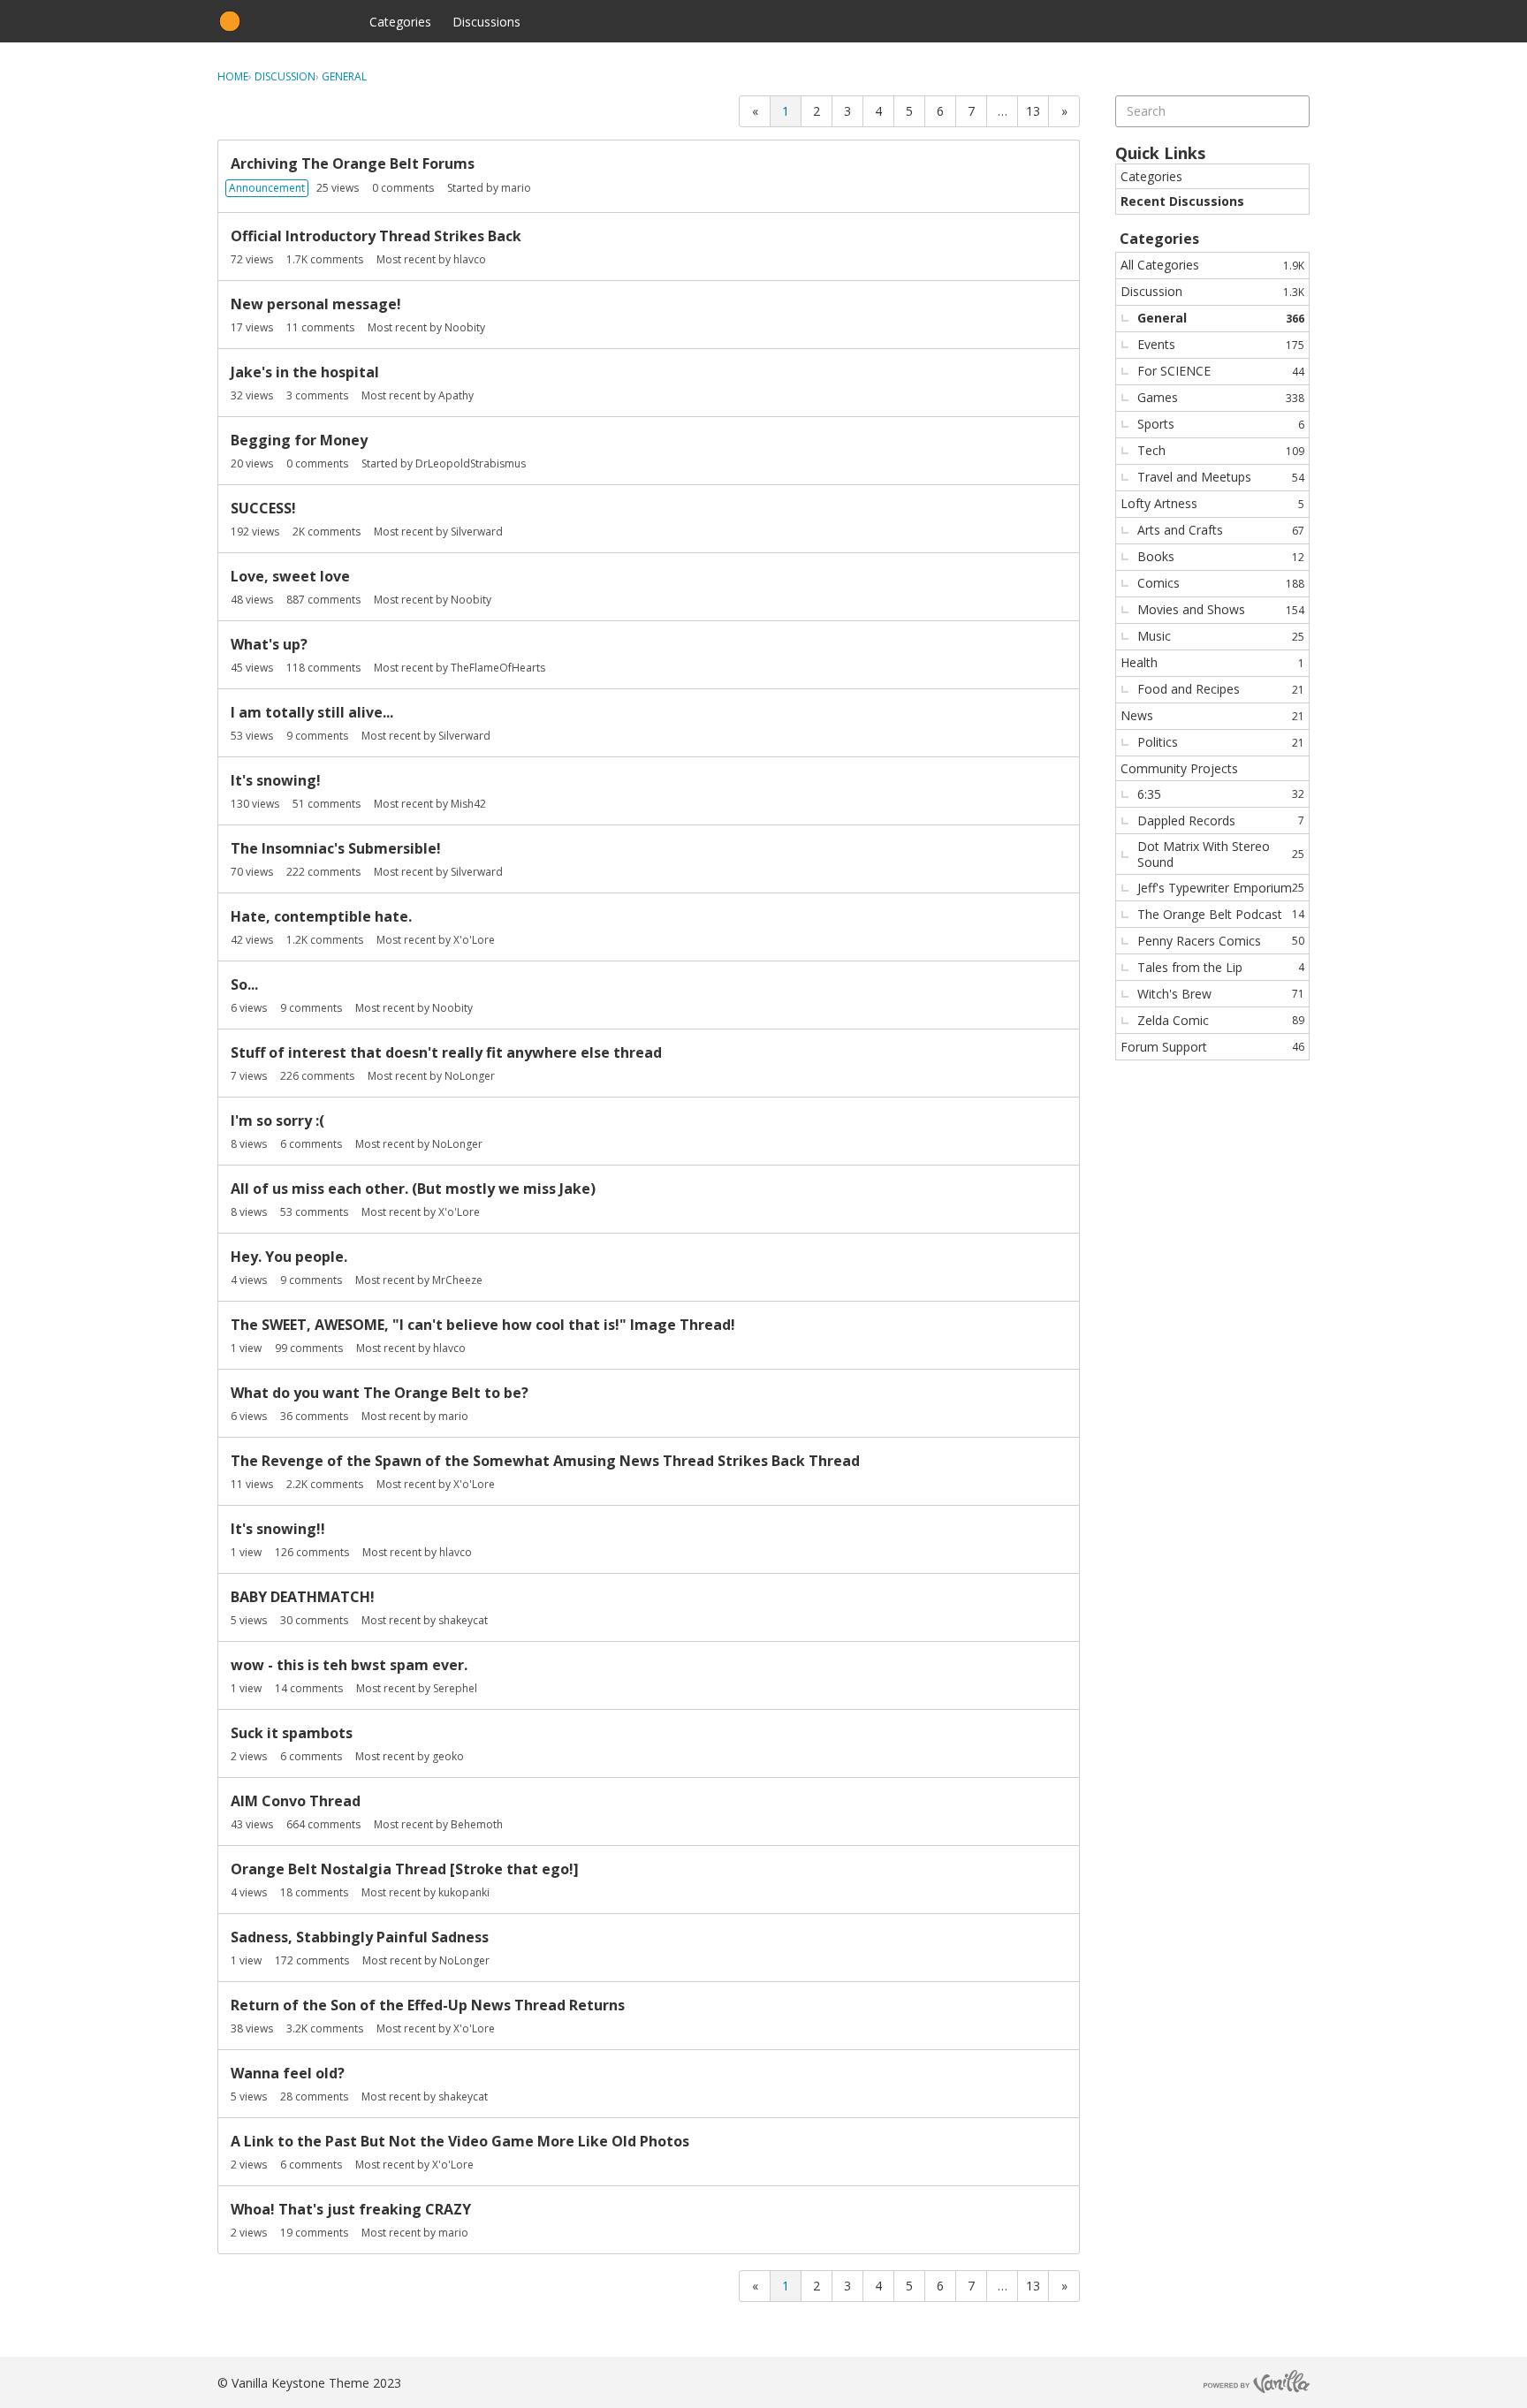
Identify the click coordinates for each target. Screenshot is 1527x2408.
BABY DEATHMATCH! (303, 1597)
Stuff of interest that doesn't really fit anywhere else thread (446, 1052)
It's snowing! (276, 780)
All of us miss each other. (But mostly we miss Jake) (413, 1189)
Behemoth (477, 1824)
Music (1221, 636)
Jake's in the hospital (305, 372)
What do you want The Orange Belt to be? (380, 1393)
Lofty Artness (1212, 503)
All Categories (1212, 265)
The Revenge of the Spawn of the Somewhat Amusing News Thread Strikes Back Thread (545, 1461)
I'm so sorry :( (277, 1120)
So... (244, 984)
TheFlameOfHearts (498, 668)
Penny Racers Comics (1221, 941)
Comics (1221, 583)
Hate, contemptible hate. (321, 916)
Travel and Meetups (1221, 477)
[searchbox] (1212, 111)
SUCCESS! (263, 508)
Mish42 (468, 804)
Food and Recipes (1221, 689)
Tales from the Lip (1221, 967)
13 (1033, 111)
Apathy (456, 395)
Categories (400, 22)
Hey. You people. (289, 1257)
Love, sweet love (290, 576)
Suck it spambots (292, 1733)
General (1221, 318)
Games (1221, 397)
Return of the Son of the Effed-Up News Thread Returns (428, 2005)
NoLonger (470, 1076)
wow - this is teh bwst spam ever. (349, 1665)
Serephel (455, 1688)
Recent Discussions (1182, 201)
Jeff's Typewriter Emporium (1221, 888)
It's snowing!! (278, 1529)
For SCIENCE (1221, 371)
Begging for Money (299, 440)
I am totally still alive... (312, 712)
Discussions (486, 22)
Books (1221, 556)
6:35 (1221, 794)
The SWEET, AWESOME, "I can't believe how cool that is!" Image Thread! (483, 1325)
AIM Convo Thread (296, 1801)
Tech (1221, 450)
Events (1221, 344)
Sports (1221, 424)
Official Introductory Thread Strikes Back (376, 236)
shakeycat (463, 1620)
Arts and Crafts (1221, 530)
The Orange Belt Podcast (1221, 914)
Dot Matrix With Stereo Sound (1221, 854)
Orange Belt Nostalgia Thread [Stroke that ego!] (405, 1869)
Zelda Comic (1221, 1020)
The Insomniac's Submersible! (336, 848)
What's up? (269, 644)
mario (516, 188)
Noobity (465, 327)
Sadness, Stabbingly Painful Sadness (360, 1937)
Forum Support (1212, 1047)
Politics (1221, 742)
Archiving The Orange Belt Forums (353, 163)
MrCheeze (457, 1280)
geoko (448, 1756)
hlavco (470, 259)
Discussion (1212, 291)
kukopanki (464, 1892)
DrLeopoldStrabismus (471, 463)
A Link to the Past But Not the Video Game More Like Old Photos (460, 2141)
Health (1212, 662)
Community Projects (1179, 768)
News (1212, 715)
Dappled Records (1221, 820)
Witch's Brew (1221, 994)
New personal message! (316, 304)
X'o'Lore (474, 940)
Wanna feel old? (288, 2073)
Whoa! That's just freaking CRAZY (351, 2209)
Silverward (477, 532)
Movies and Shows (1221, 609)
